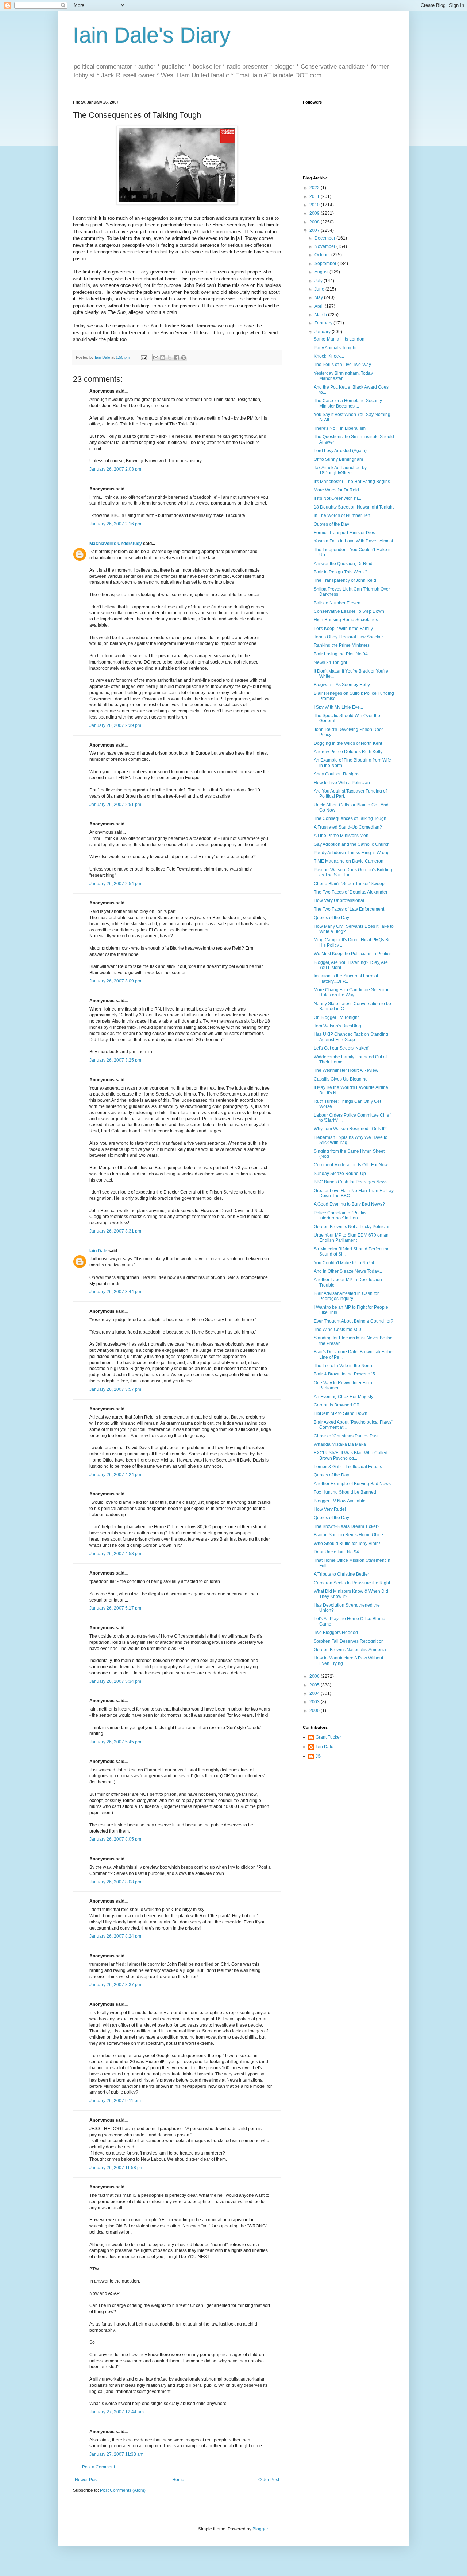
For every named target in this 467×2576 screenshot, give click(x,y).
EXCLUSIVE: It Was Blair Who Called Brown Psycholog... (351, 1455)
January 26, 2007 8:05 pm (115, 1839)
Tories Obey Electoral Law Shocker (348, 637)
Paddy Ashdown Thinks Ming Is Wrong (352, 853)
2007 (315, 230)
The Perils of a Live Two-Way (342, 365)
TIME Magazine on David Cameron (349, 861)
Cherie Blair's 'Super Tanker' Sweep (349, 884)
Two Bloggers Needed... (337, 1633)
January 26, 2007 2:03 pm (115, 469)
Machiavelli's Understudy (116, 544)
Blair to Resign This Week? (341, 572)
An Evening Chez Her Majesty (344, 1397)
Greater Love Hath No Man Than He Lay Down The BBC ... (354, 1193)
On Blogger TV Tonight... (338, 1017)
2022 (315, 188)
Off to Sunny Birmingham (338, 459)
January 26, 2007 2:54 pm (115, 884)
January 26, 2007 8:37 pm (115, 1985)
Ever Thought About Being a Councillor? (354, 1321)
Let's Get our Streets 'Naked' (341, 1048)
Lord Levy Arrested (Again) (340, 451)
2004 (315, 1693)
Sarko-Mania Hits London (339, 339)
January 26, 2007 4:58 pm (115, 1554)
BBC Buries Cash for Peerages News (351, 1182)
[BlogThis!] (163, 358)
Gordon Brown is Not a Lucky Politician (352, 1227)
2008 (315, 222)
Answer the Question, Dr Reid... (345, 564)
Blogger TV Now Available (340, 1501)
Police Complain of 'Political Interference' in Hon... (341, 1215)
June (320, 289)
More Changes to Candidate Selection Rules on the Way (352, 992)
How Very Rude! (330, 1509)
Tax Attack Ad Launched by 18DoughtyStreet (340, 470)
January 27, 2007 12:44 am (117, 2412)
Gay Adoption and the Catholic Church (352, 844)
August (322, 272)
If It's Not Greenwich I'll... (337, 498)
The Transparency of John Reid (345, 580)
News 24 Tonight (330, 662)
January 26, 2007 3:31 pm (115, 1231)
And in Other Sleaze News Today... (348, 1271)
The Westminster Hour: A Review (346, 1070)
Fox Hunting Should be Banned (345, 1492)
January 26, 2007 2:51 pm (115, 805)
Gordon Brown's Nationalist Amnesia (350, 1650)
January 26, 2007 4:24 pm (115, 1475)
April (320, 306)
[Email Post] (144, 357)
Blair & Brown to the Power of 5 (344, 1374)
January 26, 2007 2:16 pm (115, 524)
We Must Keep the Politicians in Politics (353, 954)
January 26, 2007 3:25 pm (115, 1060)
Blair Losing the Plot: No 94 (341, 654)
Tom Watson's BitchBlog (337, 1026)
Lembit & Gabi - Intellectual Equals (348, 1467)
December (325, 238)
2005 (315, 1685)
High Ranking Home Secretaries (346, 620)
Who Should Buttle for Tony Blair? (347, 1544)
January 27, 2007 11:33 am (116, 2454)
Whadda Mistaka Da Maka (340, 1444)
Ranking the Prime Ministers (342, 645)
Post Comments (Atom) (123, 2490)
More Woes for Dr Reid (336, 490)
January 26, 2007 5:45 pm (115, 1742)
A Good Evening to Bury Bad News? (349, 1204)
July (319, 281)
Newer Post (86, 2480)
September (326, 264)
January (323, 332)
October (323, 255)
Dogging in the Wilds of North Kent (348, 743)
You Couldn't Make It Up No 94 (344, 1263)
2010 (315, 205)
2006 (315, 1676)
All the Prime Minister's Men (341, 836)
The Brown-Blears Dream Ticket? (347, 1526)
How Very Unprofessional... (341, 900)
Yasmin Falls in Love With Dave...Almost (353, 541)
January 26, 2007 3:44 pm (115, 1292)
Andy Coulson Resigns (337, 774)
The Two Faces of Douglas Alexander (351, 892)
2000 (315, 1711)
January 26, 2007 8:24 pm (115, 1936)
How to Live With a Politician (342, 783)
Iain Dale (98, 1251)
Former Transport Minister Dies (344, 533)
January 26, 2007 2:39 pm (115, 725)
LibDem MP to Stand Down (341, 1413)
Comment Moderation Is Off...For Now (351, 1165)
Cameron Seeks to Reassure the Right (352, 1583)
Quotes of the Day (331, 524)
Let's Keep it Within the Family (343, 629)
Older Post (269, 2480)
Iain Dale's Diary (152, 35)
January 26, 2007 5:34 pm (115, 1681)
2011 (315, 196)
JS (318, 1756)
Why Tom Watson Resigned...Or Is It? (350, 1129)
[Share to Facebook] (177, 358)
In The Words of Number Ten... (344, 515)
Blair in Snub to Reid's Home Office (348, 1535)
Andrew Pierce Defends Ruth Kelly (348, 752)
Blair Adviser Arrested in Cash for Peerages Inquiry (346, 1296)
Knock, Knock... (329, 356)
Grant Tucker (328, 1737)
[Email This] (156, 358)
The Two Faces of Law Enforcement (349, 909)
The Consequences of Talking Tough (350, 818)
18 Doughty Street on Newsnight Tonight (354, 507)
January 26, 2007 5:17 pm (115, 1608)
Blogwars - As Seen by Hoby (342, 685)
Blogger (260, 2529)
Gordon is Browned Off (336, 1405)
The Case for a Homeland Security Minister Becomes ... (348, 403)
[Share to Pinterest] (184, 358)
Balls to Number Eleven (337, 603)
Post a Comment (99, 2467)
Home (178, 2480)
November (325, 246)
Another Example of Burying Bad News (352, 1484)
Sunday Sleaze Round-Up (340, 1174)
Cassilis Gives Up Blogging (341, 1079)
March (321, 315)
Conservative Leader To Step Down (349, 611)
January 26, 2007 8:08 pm (115, 1882)
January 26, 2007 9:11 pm (115, 2101)
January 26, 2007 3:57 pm (115, 1389)
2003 (315, 1702)
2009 (315, 213)
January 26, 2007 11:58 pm (116, 2168)
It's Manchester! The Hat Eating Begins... (354, 482)
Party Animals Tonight (335, 348)
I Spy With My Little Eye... (338, 707)
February (324, 323)
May (319, 297)
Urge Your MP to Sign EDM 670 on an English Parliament (351, 1238)
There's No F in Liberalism (340, 428)
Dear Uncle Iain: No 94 (336, 1552)
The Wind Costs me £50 (337, 1330)
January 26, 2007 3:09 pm (115, 981)
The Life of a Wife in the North (343, 1366)
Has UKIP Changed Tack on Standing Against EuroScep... (351, 1037)
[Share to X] (170, 358)
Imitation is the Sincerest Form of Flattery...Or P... (346, 978)
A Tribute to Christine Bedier (341, 1574)
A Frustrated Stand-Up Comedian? (348, 827)
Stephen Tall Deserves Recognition (349, 1641)
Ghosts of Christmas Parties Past (346, 1436)
